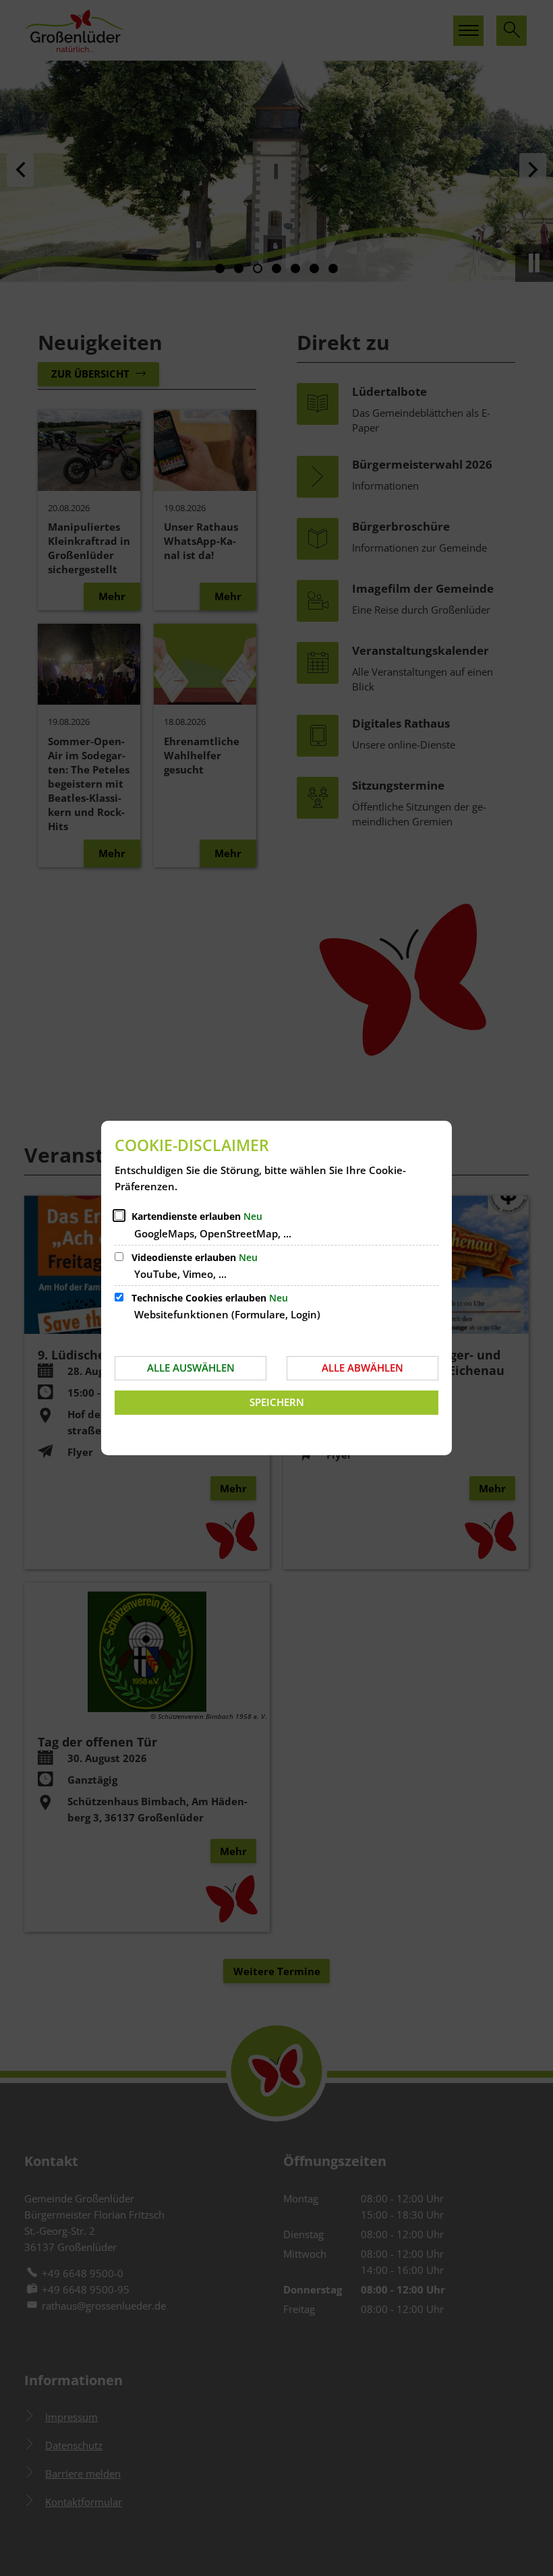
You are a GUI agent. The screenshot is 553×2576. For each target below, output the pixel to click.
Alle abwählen (362, 1368)
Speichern (277, 1402)
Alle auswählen (191, 1368)
